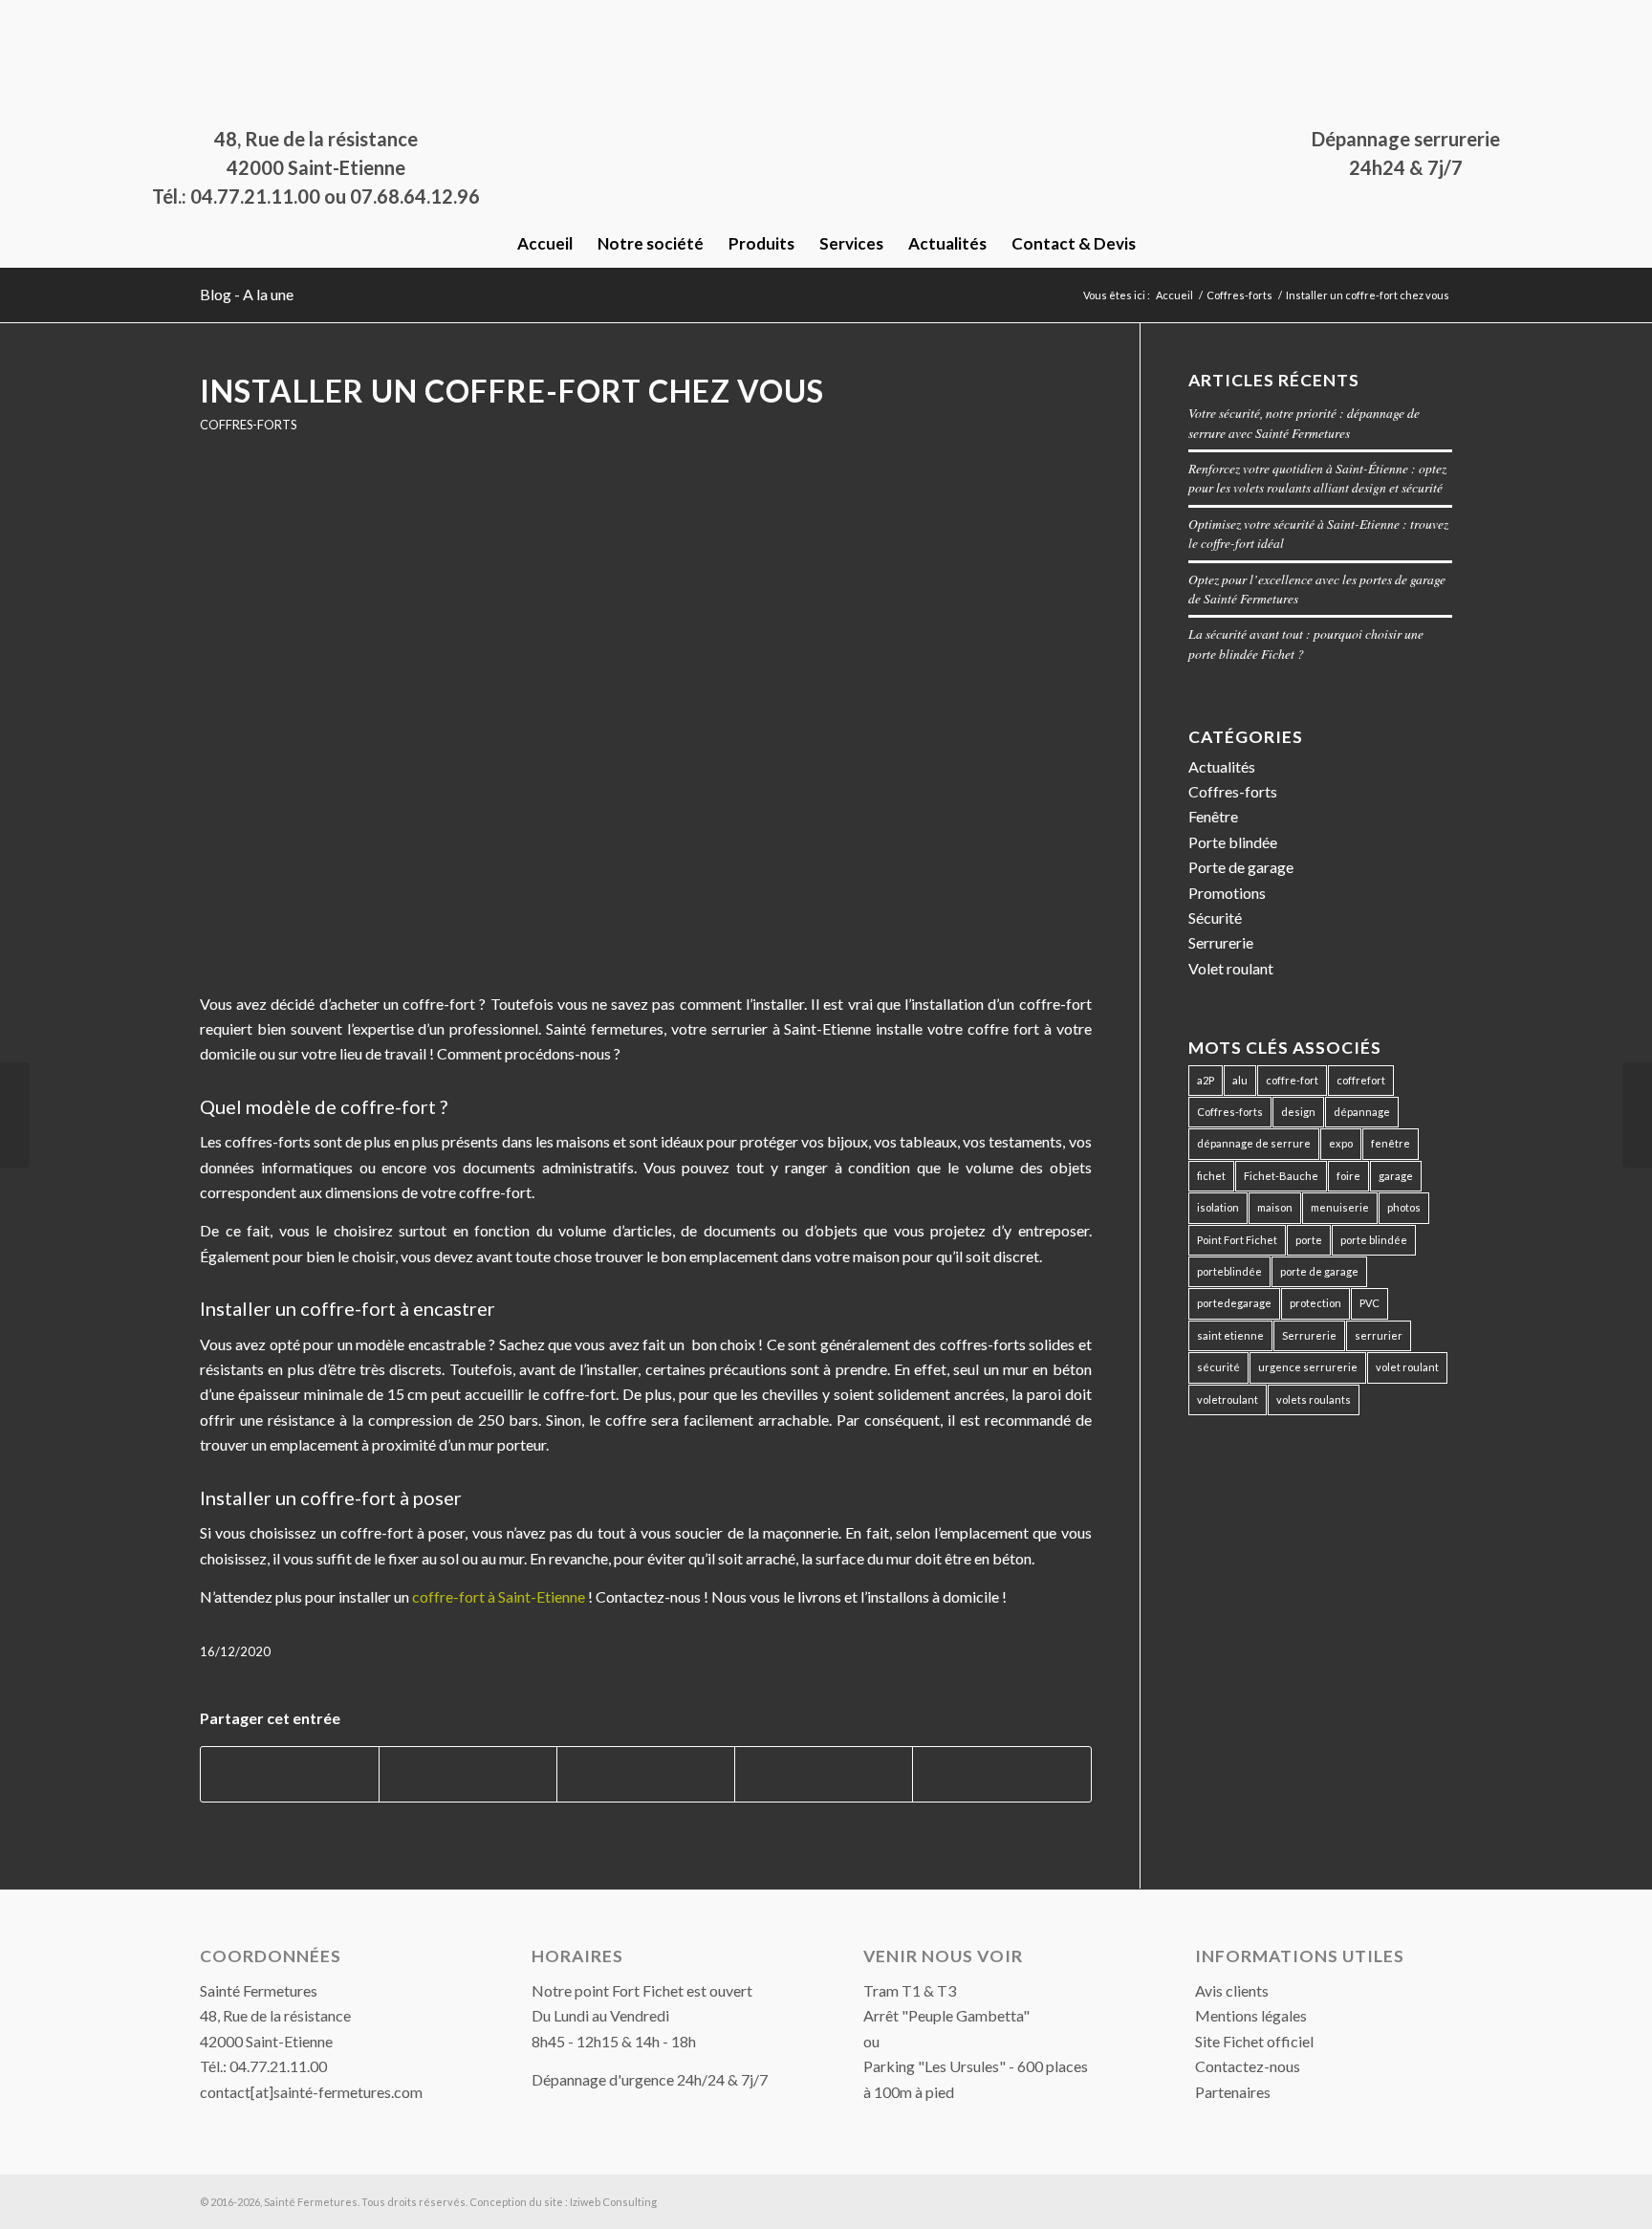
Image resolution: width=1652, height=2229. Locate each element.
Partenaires (1233, 2092)
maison (1275, 1207)
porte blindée (1374, 1240)
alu (1240, 1080)
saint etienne (1230, 1335)
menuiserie (1340, 1207)
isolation (1218, 1207)
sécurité (1218, 1367)
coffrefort (1361, 1080)
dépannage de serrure (1254, 1143)
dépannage (1362, 1112)
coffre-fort (1292, 1080)
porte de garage (1319, 1271)
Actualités (1222, 766)
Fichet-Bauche (1281, 1176)
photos (1404, 1207)
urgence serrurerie (1308, 1367)
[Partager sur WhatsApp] (646, 1774)
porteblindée (1229, 1271)
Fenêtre (1213, 816)
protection (1315, 1303)
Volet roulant (1231, 968)
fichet (1211, 1176)
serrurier (1379, 1335)
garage (1396, 1176)
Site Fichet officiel (1254, 2041)
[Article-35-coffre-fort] (646, 725)
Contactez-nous (1248, 2066)
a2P (1206, 1080)
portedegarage (1234, 1303)
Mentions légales (1251, 2015)
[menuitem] (545, 244)
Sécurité (1215, 918)
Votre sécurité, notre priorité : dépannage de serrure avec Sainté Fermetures (1304, 422)
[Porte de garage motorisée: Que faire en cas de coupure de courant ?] (15, 1115)
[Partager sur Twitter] (468, 1774)
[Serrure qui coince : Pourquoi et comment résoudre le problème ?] (1637, 1115)
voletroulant (1228, 1399)
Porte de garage (1241, 867)
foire (1348, 1176)
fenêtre (1391, 1143)
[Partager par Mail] (1001, 1774)
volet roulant (1407, 1367)
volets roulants (1314, 1399)
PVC (1369, 1303)
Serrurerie (1221, 942)
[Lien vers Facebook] (206, 14)
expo (1341, 1143)
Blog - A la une (247, 294)
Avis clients (1232, 1990)
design (1298, 1112)
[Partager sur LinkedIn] (824, 1774)
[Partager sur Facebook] (290, 1774)
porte (1309, 1240)
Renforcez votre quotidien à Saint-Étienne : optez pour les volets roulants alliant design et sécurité (1317, 478)
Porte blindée (1233, 842)
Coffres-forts (248, 425)
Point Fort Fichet (1237, 1240)
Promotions (1227, 893)
